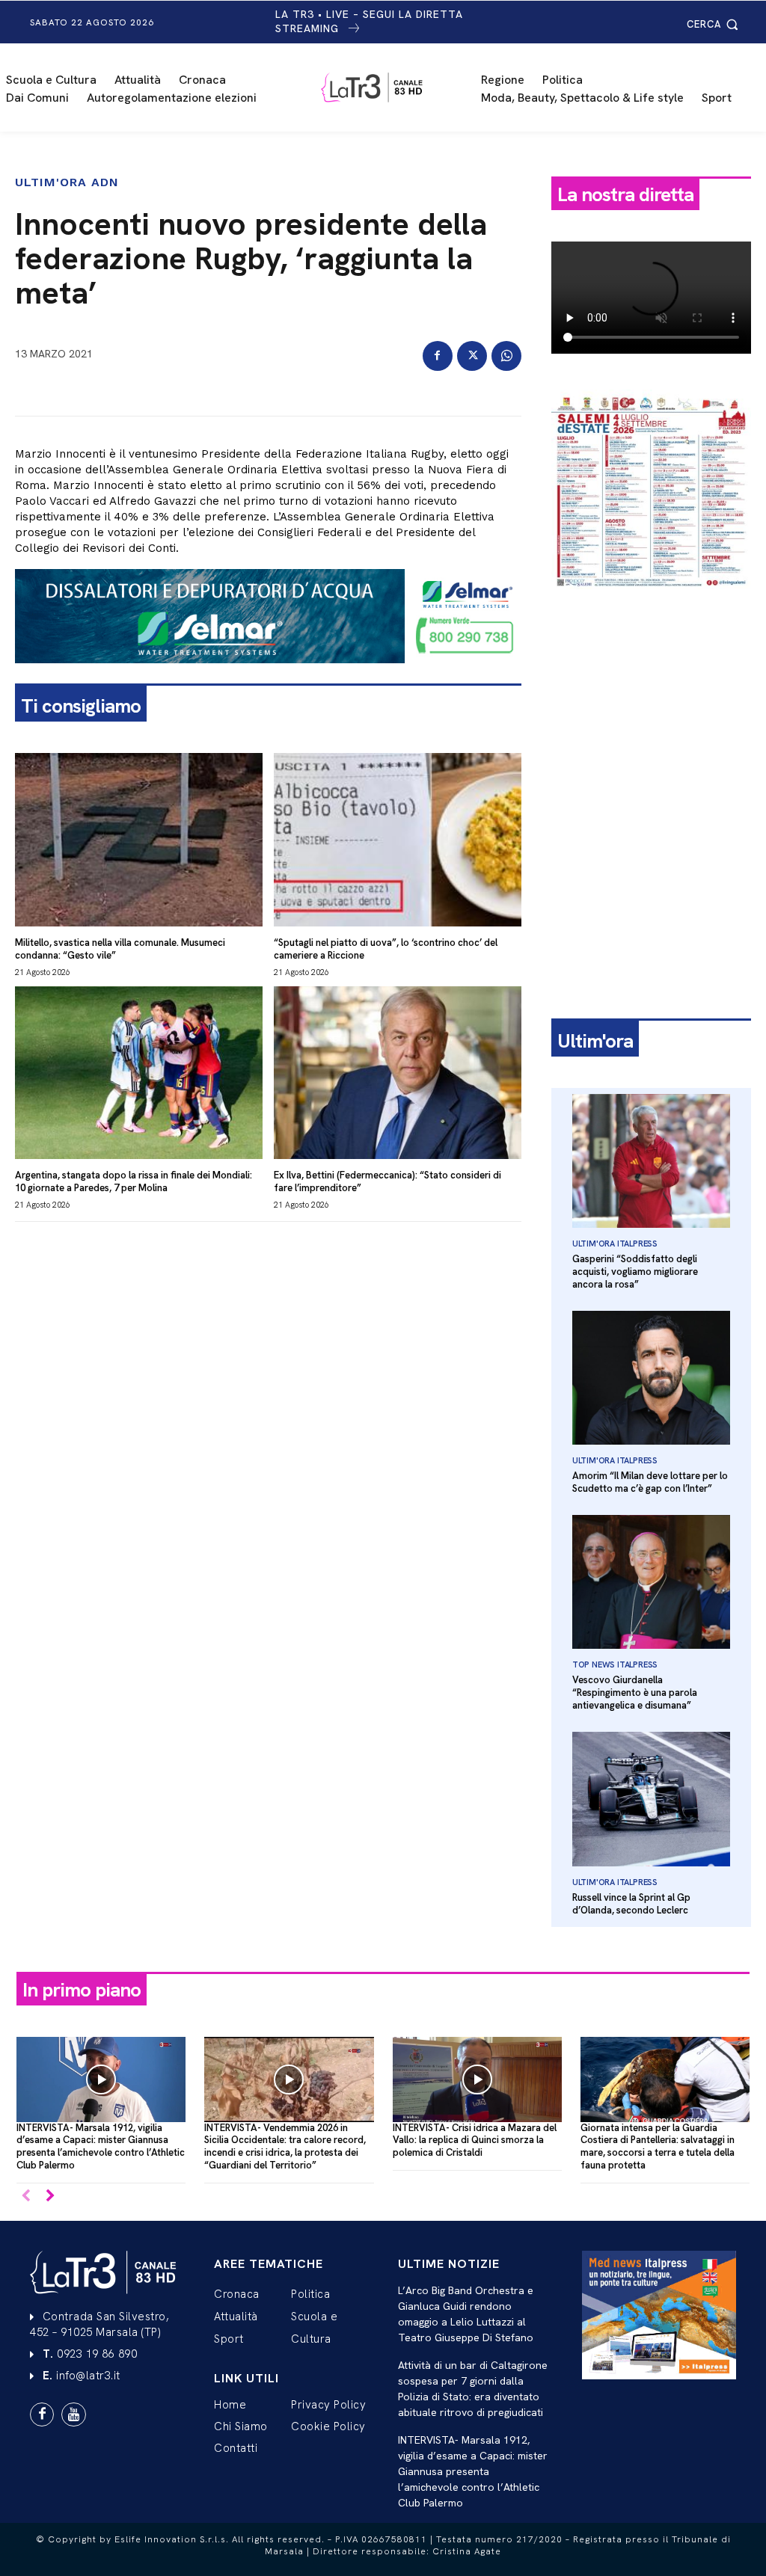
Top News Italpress (615, 1664)
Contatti (236, 2448)
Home (230, 2405)
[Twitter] (472, 356)
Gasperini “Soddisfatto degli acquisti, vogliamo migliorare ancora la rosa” (635, 1272)
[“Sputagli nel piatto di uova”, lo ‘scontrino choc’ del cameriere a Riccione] (398, 840)
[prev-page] (26, 2197)
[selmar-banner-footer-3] (268, 675)
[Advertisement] (651, 705)
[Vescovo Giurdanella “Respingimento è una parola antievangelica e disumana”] (651, 1582)
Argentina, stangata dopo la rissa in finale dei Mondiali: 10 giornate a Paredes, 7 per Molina (134, 1181)
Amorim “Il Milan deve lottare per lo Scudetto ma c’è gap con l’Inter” (650, 1482)
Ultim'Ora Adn (67, 182)
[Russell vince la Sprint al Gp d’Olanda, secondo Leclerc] (651, 1799)
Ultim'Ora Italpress (615, 1244)
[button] (715, 24)
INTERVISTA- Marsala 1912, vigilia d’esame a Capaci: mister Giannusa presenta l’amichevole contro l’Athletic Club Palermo (101, 2147)
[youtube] (73, 2414)
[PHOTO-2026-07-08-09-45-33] (651, 601)
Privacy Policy (328, 2405)
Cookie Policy (328, 2426)
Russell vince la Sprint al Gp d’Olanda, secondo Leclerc (631, 1904)
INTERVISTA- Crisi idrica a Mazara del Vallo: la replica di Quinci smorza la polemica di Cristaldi (475, 2140)
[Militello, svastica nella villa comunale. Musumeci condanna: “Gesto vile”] (139, 840)
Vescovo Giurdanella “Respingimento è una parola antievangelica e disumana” (635, 1693)
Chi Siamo (241, 2426)
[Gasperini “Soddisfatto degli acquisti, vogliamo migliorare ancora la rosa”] (651, 1161)
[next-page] (50, 2197)
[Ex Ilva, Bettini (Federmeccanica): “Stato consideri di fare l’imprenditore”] (398, 1073)
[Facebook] (438, 356)
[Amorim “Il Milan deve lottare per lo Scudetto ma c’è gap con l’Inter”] (651, 1378)
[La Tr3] (390, 87)
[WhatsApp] (506, 356)
